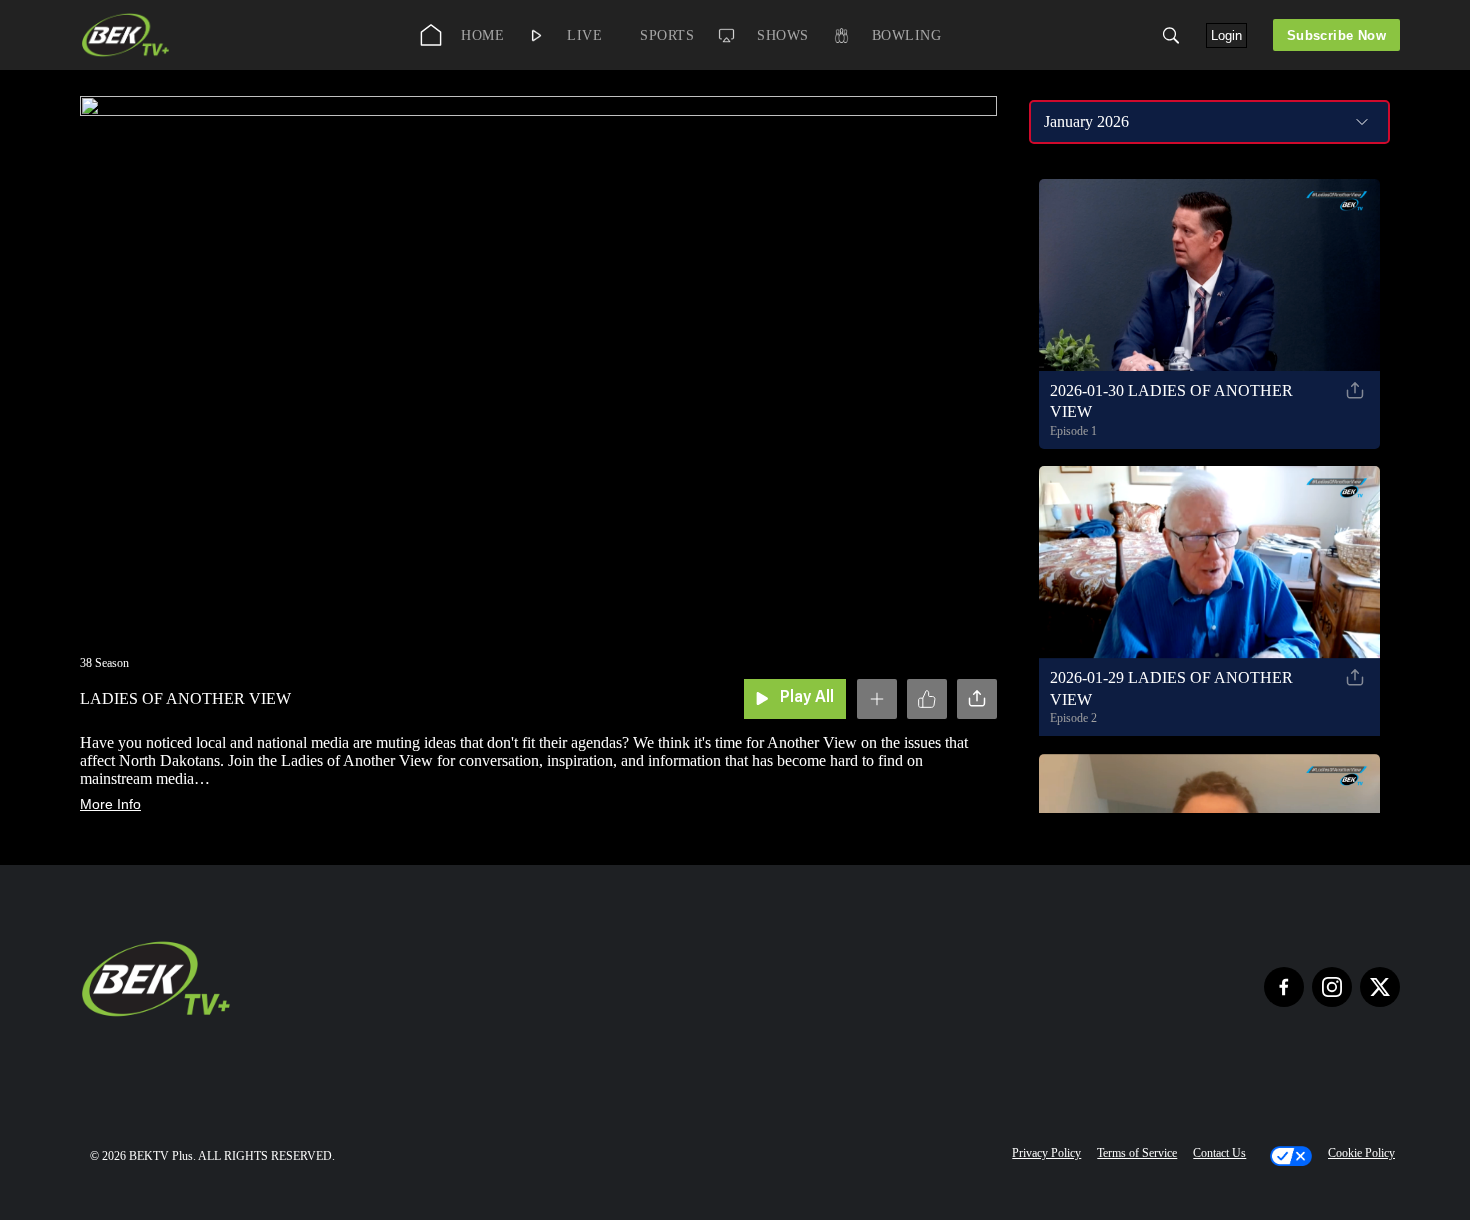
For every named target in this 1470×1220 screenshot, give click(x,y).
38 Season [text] (104, 663)
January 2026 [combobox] (1086, 121)
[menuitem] (466, 34)
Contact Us (1219, 1153)
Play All (807, 698)
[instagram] (1332, 987)
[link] (125, 35)
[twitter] (1380, 987)
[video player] (538, 358)
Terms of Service (1137, 1153)
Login (1226, 35)
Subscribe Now (1336, 35)
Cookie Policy (1361, 1153)
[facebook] (1284, 987)
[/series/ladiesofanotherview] (125, 54)
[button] (1171, 35)
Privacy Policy (1046, 1153)
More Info (110, 804)
